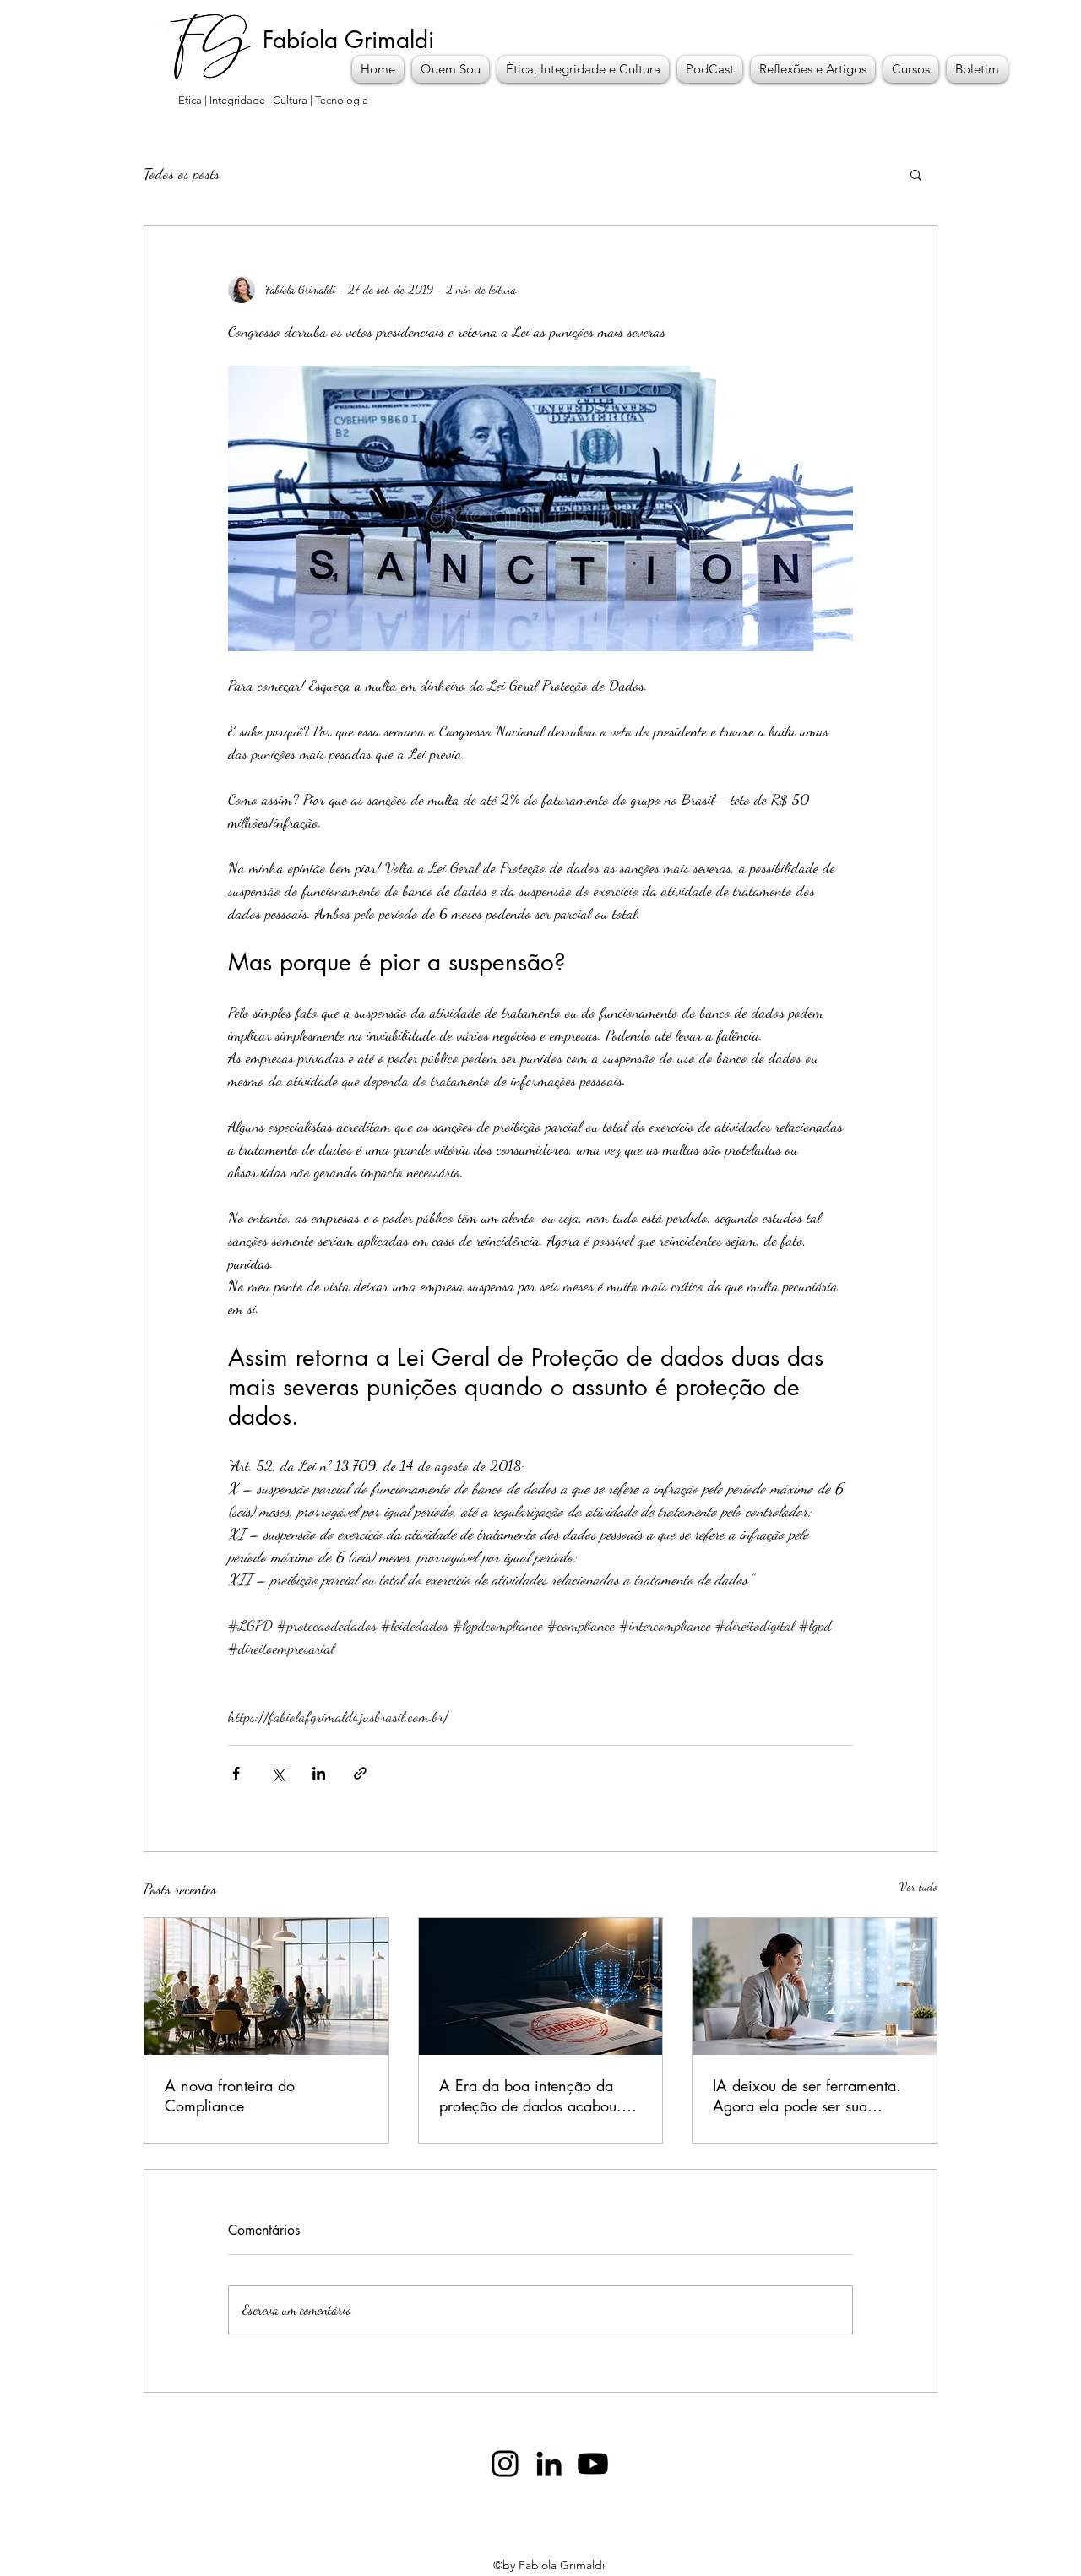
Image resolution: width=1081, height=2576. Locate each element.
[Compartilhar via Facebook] (236, 1773)
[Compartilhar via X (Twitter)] (277, 1773)
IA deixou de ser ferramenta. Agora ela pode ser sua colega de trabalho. (807, 2095)
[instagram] (505, 2464)
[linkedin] (549, 2464)
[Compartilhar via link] (360, 1773)
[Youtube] (593, 2464)
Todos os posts (182, 173)
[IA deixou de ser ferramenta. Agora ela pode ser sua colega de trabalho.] (815, 1986)
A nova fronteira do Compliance (230, 2095)
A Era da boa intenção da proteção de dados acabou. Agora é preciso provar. (530, 2095)
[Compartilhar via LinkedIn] (319, 1773)
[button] (916, 174)
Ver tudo (918, 1886)
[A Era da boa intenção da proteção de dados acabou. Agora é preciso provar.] (541, 1986)
